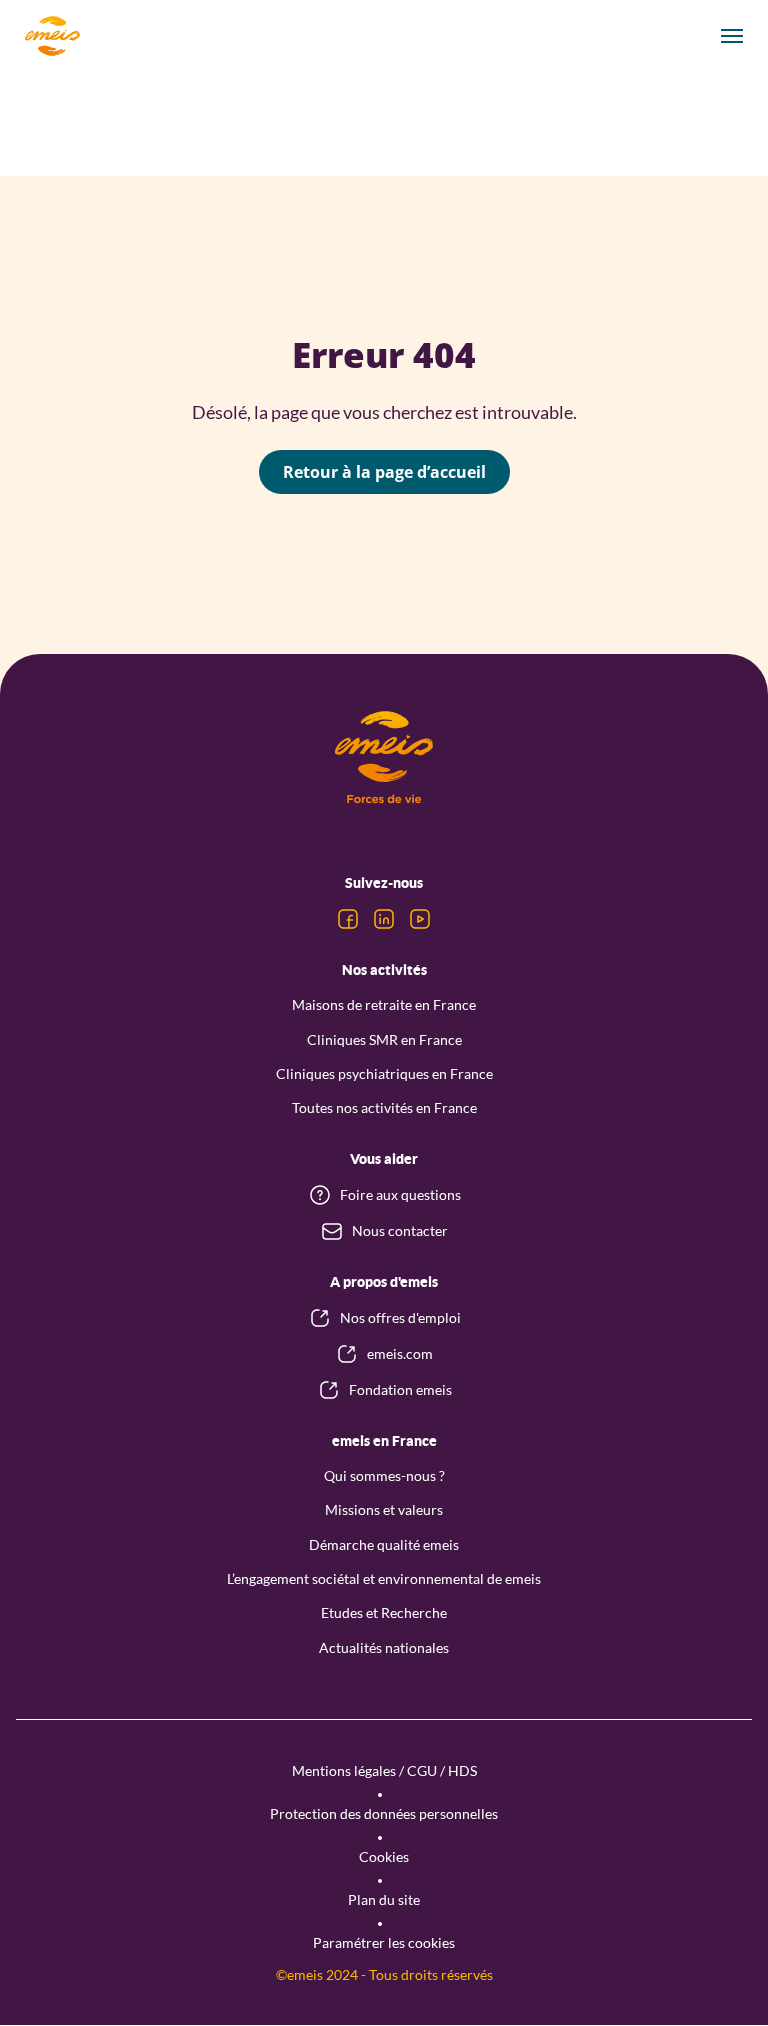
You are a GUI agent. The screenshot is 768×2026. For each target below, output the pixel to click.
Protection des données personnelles (384, 1813)
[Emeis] (52, 36)
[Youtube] (420, 919)
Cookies (384, 1856)
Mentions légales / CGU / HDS (384, 1770)
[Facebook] (348, 919)
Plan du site (384, 1899)
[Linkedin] (384, 919)
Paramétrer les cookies (384, 1942)
